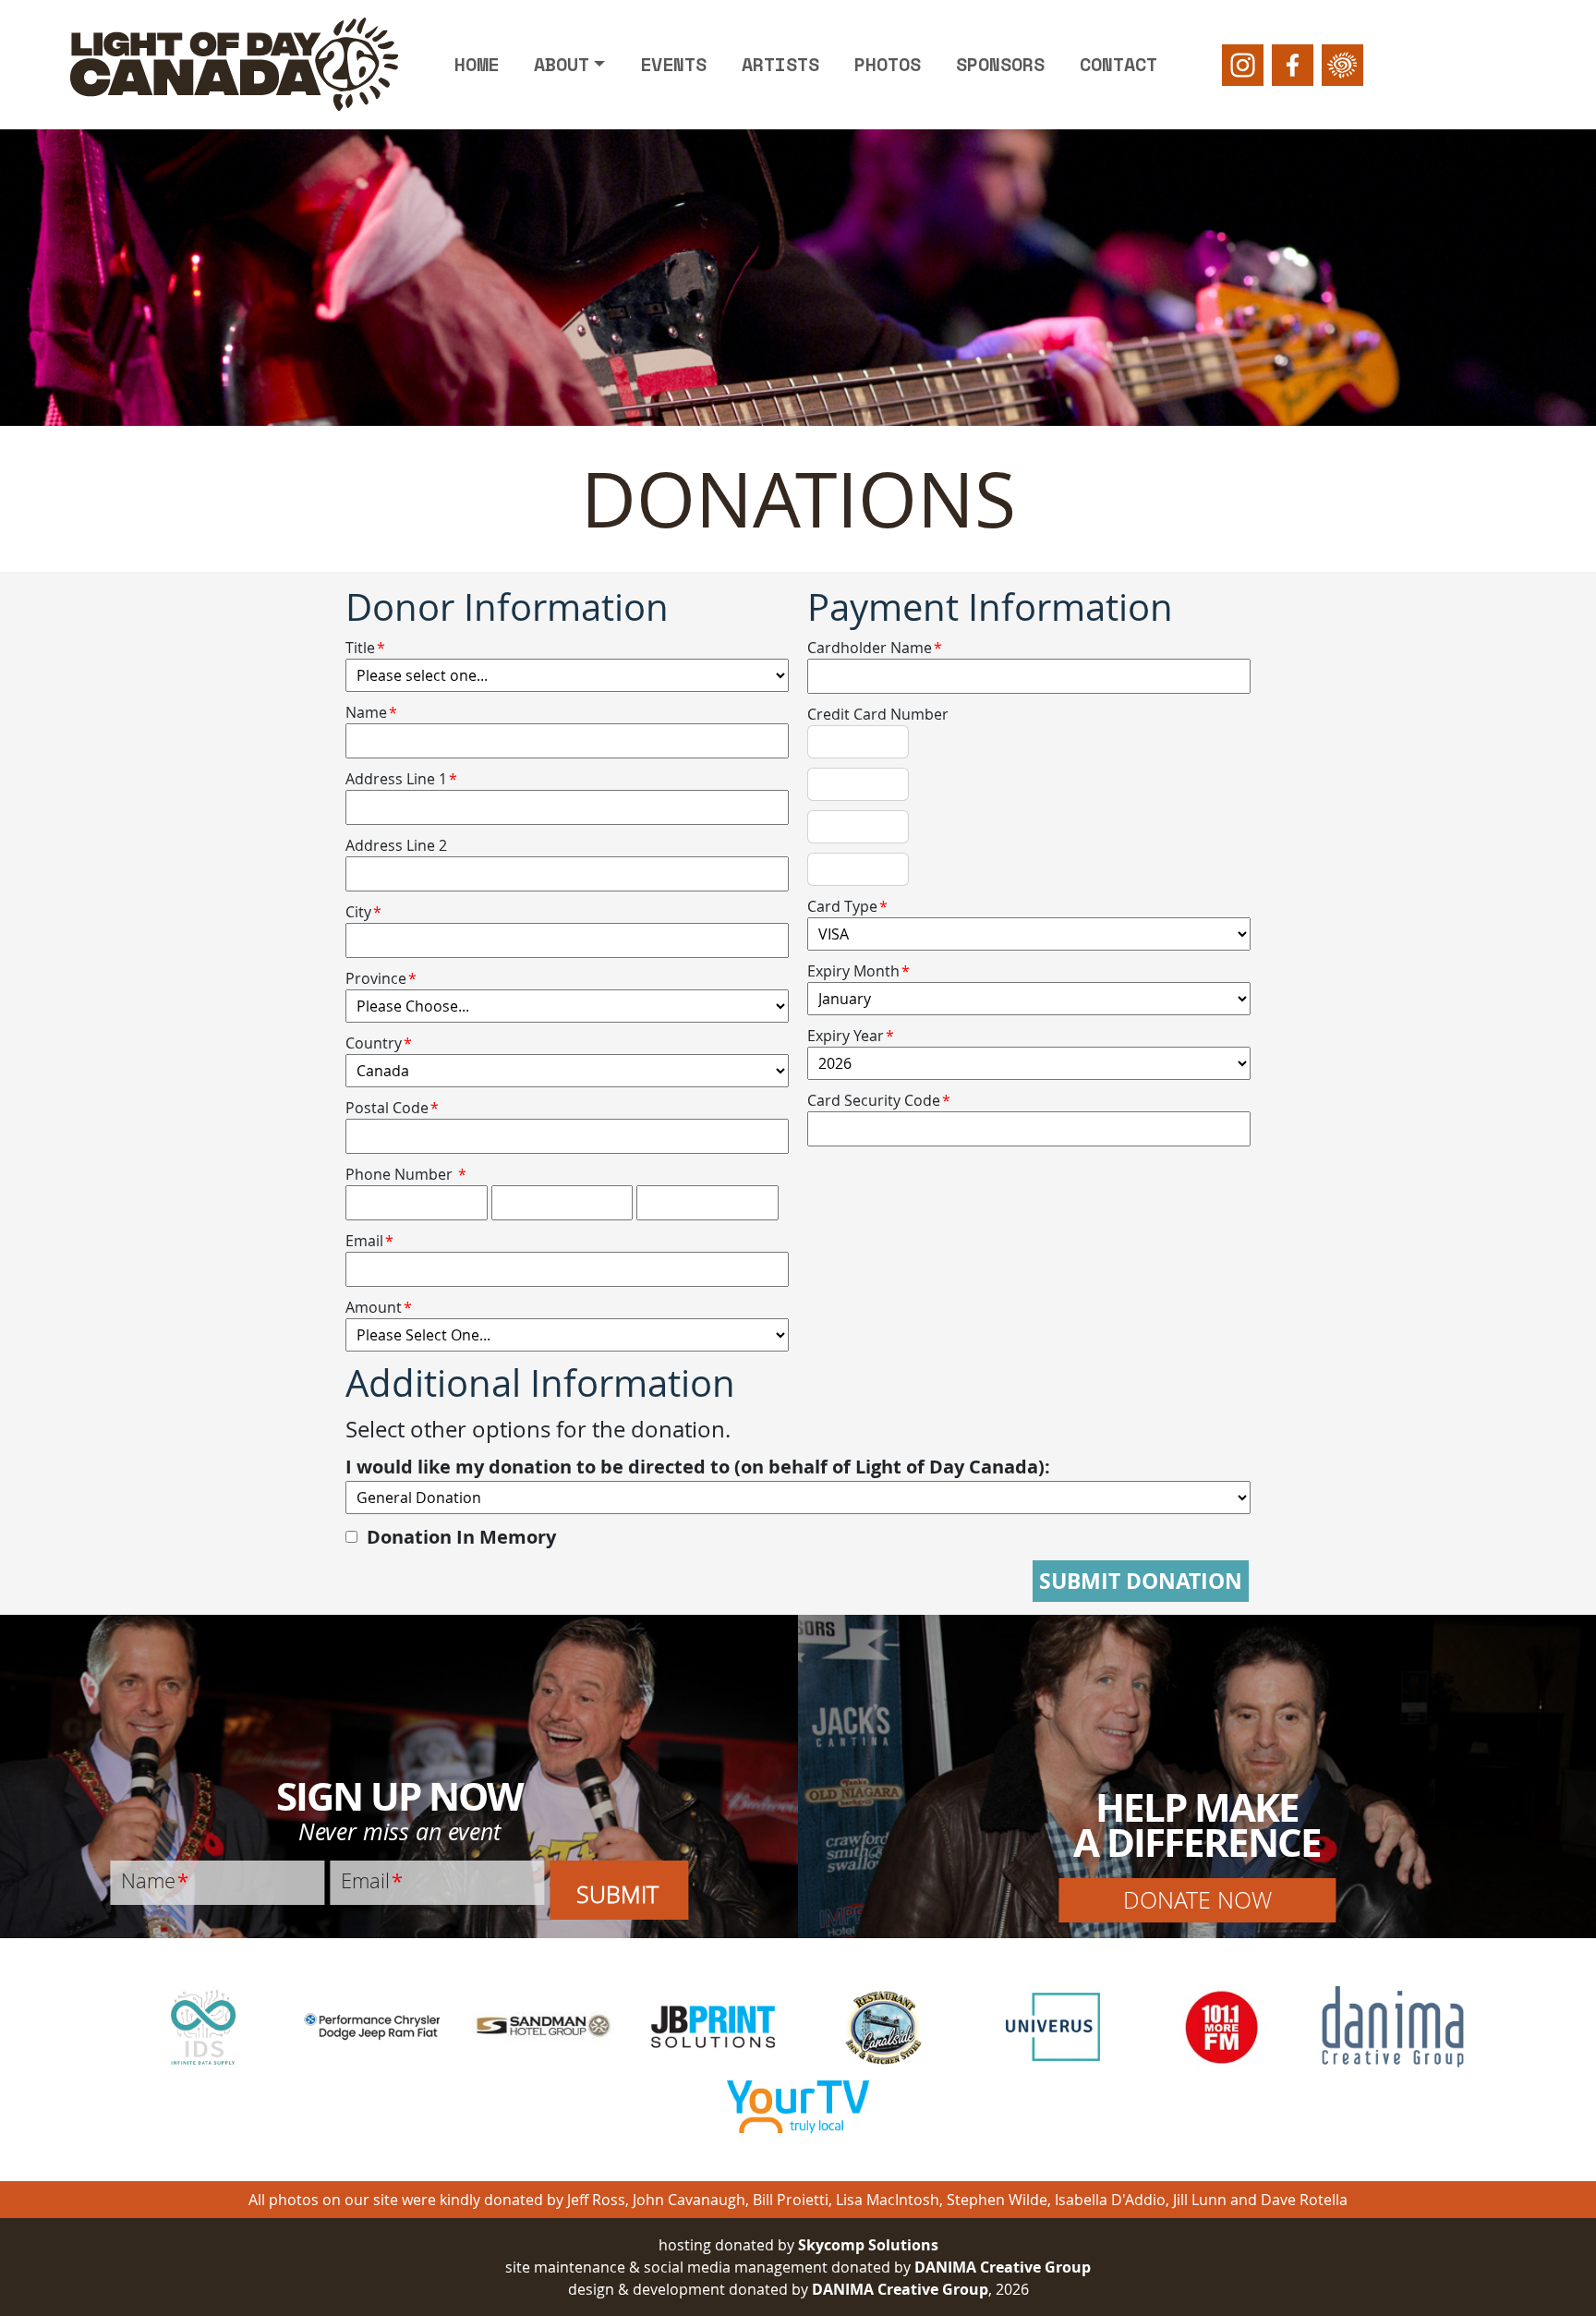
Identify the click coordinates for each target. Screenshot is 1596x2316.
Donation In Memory (461, 1537)
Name (371, 712)
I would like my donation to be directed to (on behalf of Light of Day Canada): (698, 1467)
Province (381, 978)
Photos (888, 64)
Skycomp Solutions (868, 2245)
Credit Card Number (878, 714)
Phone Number (399, 1174)
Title (365, 648)
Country (379, 1043)
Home (477, 64)
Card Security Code (879, 1100)
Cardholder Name (875, 648)
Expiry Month (858, 971)
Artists (780, 64)
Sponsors (1000, 64)
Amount (379, 1307)
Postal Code (392, 1108)
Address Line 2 (396, 845)
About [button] (562, 64)
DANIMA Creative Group (1003, 2267)
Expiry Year (851, 1036)
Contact (1118, 64)
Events (673, 64)
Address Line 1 (401, 779)
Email (369, 1241)
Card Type (847, 906)
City (363, 912)
